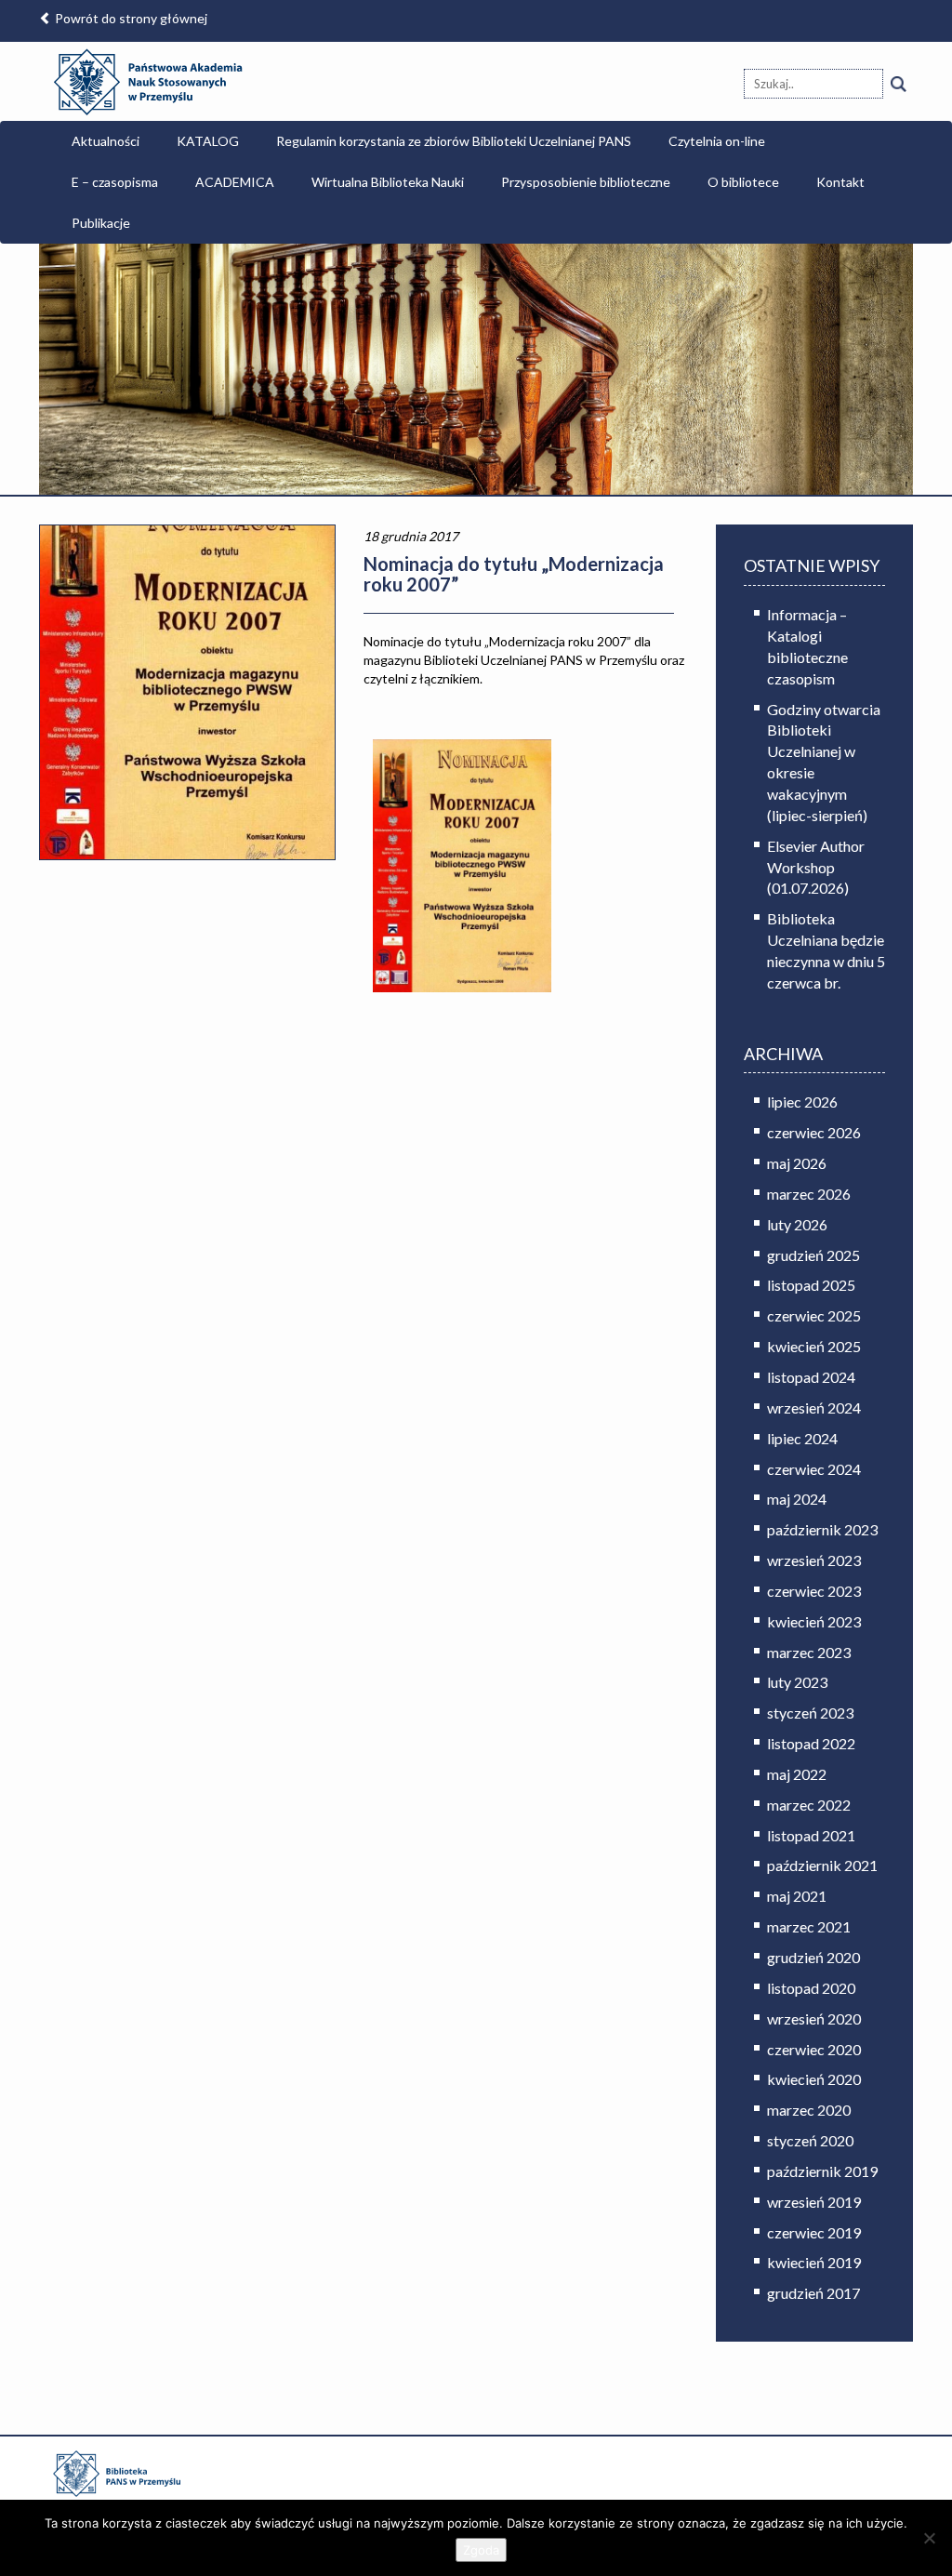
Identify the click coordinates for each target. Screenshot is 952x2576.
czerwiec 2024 (814, 1469)
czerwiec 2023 (814, 1591)
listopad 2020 (811, 1988)
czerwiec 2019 (814, 2232)
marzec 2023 (809, 1652)
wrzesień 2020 (814, 2018)
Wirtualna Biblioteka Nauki (388, 182)
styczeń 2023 (810, 1713)
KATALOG (208, 141)
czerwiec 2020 (814, 2049)
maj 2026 (797, 1163)
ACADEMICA (235, 182)
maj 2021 (797, 1896)
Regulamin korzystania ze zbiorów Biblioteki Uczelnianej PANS (454, 141)
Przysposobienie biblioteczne (586, 182)
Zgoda (481, 2550)
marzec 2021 (809, 1926)
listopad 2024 (811, 1377)
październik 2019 (822, 2171)
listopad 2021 (811, 1835)
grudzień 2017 (813, 2293)
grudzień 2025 (813, 1255)
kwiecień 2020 (814, 2079)
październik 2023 (822, 1529)
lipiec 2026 (802, 1102)
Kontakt (840, 182)
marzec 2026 (809, 1194)
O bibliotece (743, 182)
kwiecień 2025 (814, 1346)
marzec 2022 (809, 1805)
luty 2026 (797, 1224)
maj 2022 (797, 1774)
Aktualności (106, 141)
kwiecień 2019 (814, 2262)
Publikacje (101, 223)
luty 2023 (797, 1682)
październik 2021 (822, 1865)
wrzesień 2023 (814, 1560)
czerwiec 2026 (814, 1132)
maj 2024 (797, 1499)
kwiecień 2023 (814, 1621)
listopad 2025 (811, 1285)
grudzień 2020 (813, 1957)
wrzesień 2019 (814, 2202)
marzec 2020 (809, 2110)
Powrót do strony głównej (130, 18)
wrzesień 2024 (814, 1408)
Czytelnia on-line (717, 141)
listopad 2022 (811, 1743)
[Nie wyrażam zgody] (929, 2538)
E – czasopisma (115, 182)
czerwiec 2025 (814, 1315)
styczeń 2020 (810, 2140)
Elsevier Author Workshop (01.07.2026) (816, 867)
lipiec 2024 (802, 1438)
